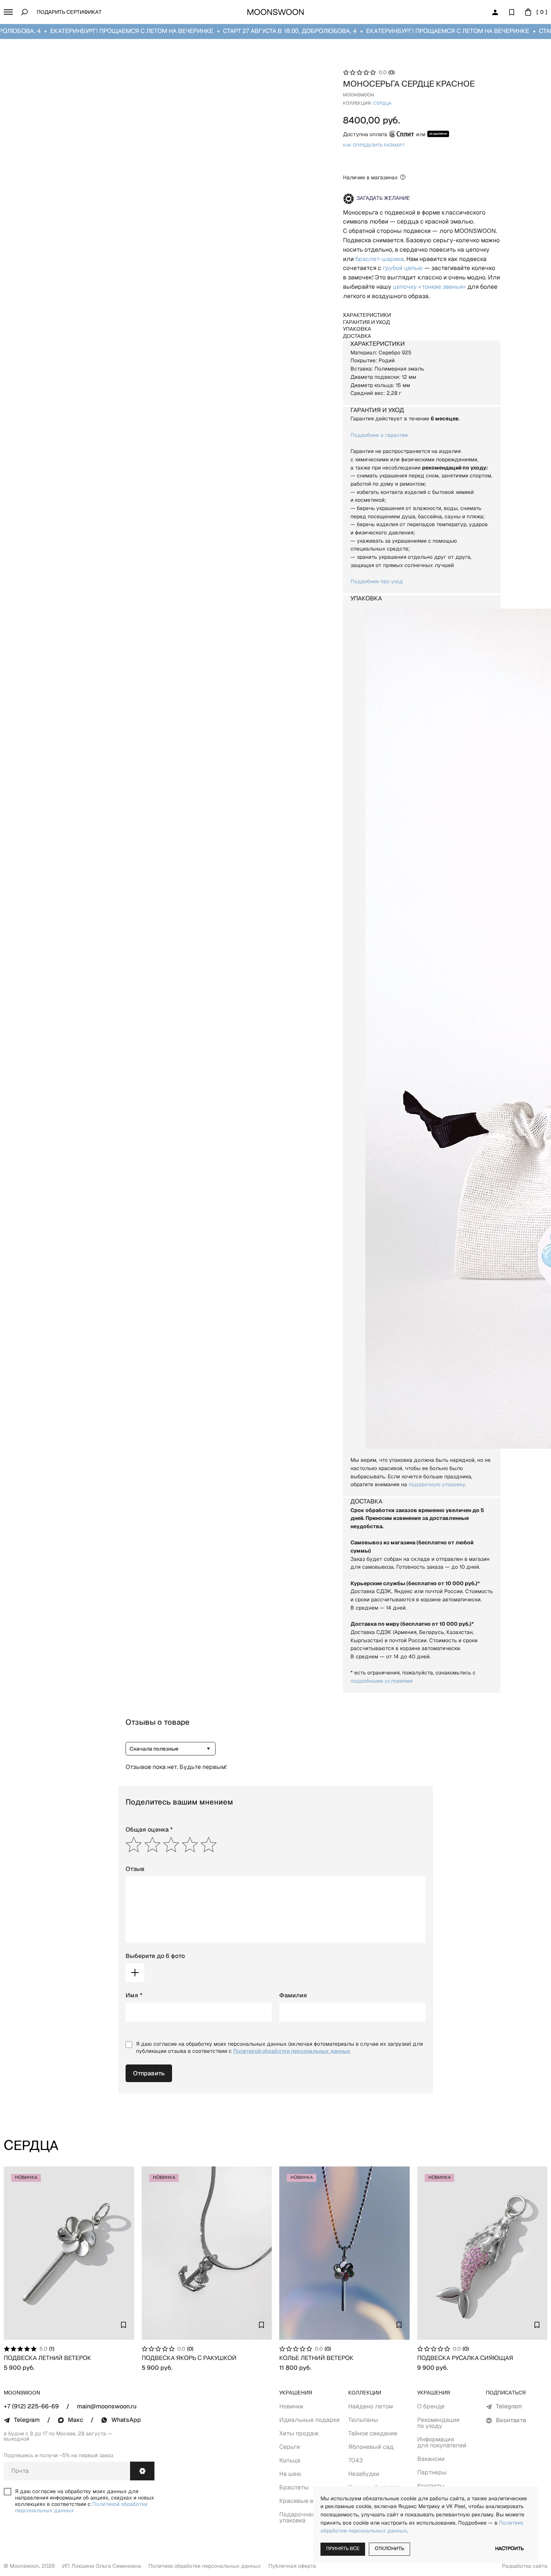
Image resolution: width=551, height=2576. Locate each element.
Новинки (291, 2406)
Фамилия (293, 1995)
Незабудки (364, 2474)
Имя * (134, 1995)
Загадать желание (383, 199)
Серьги (290, 2447)
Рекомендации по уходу (438, 2423)
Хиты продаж (299, 2433)
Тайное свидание (373, 2433)
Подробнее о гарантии (379, 435)
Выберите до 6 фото (155, 1956)
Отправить (149, 2073)
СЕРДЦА (382, 104)
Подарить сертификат (69, 13)
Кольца (290, 2460)
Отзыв (135, 1869)
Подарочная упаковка (297, 2517)
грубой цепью (403, 268)
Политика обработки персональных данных (205, 2566)
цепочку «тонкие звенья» (429, 287)
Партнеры (432, 2472)
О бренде (431, 2406)
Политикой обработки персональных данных (292, 2051)
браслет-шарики (380, 259)
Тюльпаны (363, 2420)
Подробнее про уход (377, 581)
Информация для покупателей (442, 2442)
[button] (8, 12)
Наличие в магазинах (370, 177)
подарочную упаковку (437, 1484)
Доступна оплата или (384, 134)
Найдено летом (371, 2406)
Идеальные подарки (309, 2420)
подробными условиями (382, 1681)
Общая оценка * (149, 1830)
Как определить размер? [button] (374, 146)
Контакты (431, 2486)
